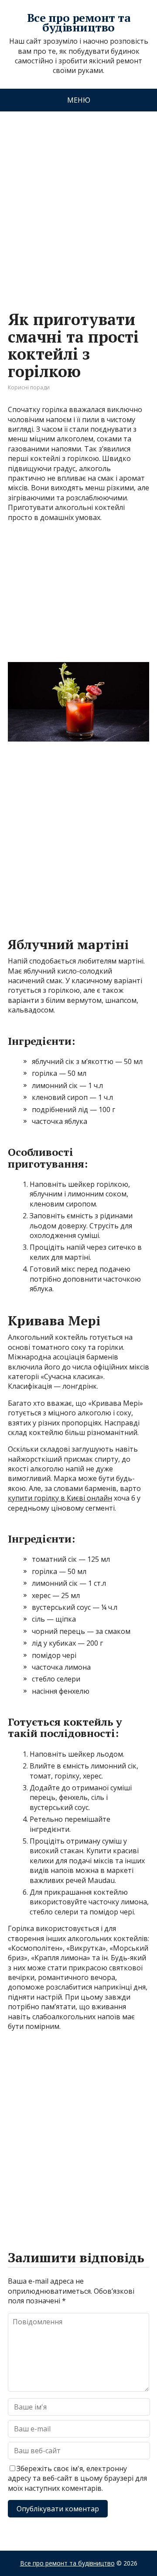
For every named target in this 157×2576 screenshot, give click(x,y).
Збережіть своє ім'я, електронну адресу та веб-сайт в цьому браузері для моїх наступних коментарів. (77, 2478)
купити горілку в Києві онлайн (60, 1498)
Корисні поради (29, 387)
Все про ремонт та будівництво (78, 23)
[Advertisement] (78, 202)
